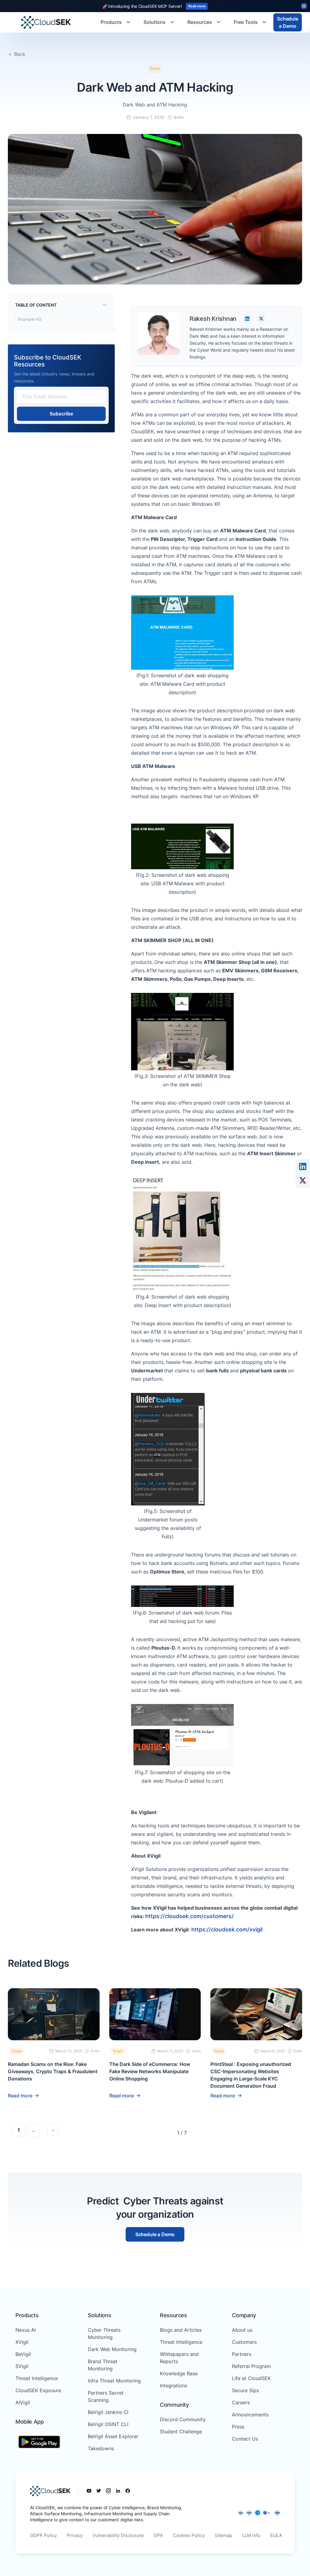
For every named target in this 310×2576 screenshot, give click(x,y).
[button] (116, 22)
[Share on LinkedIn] (303, 1166)
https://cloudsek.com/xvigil (227, 1929)
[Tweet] (303, 1180)
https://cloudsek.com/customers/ (190, 1916)
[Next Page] (53, 2130)
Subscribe (61, 414)
